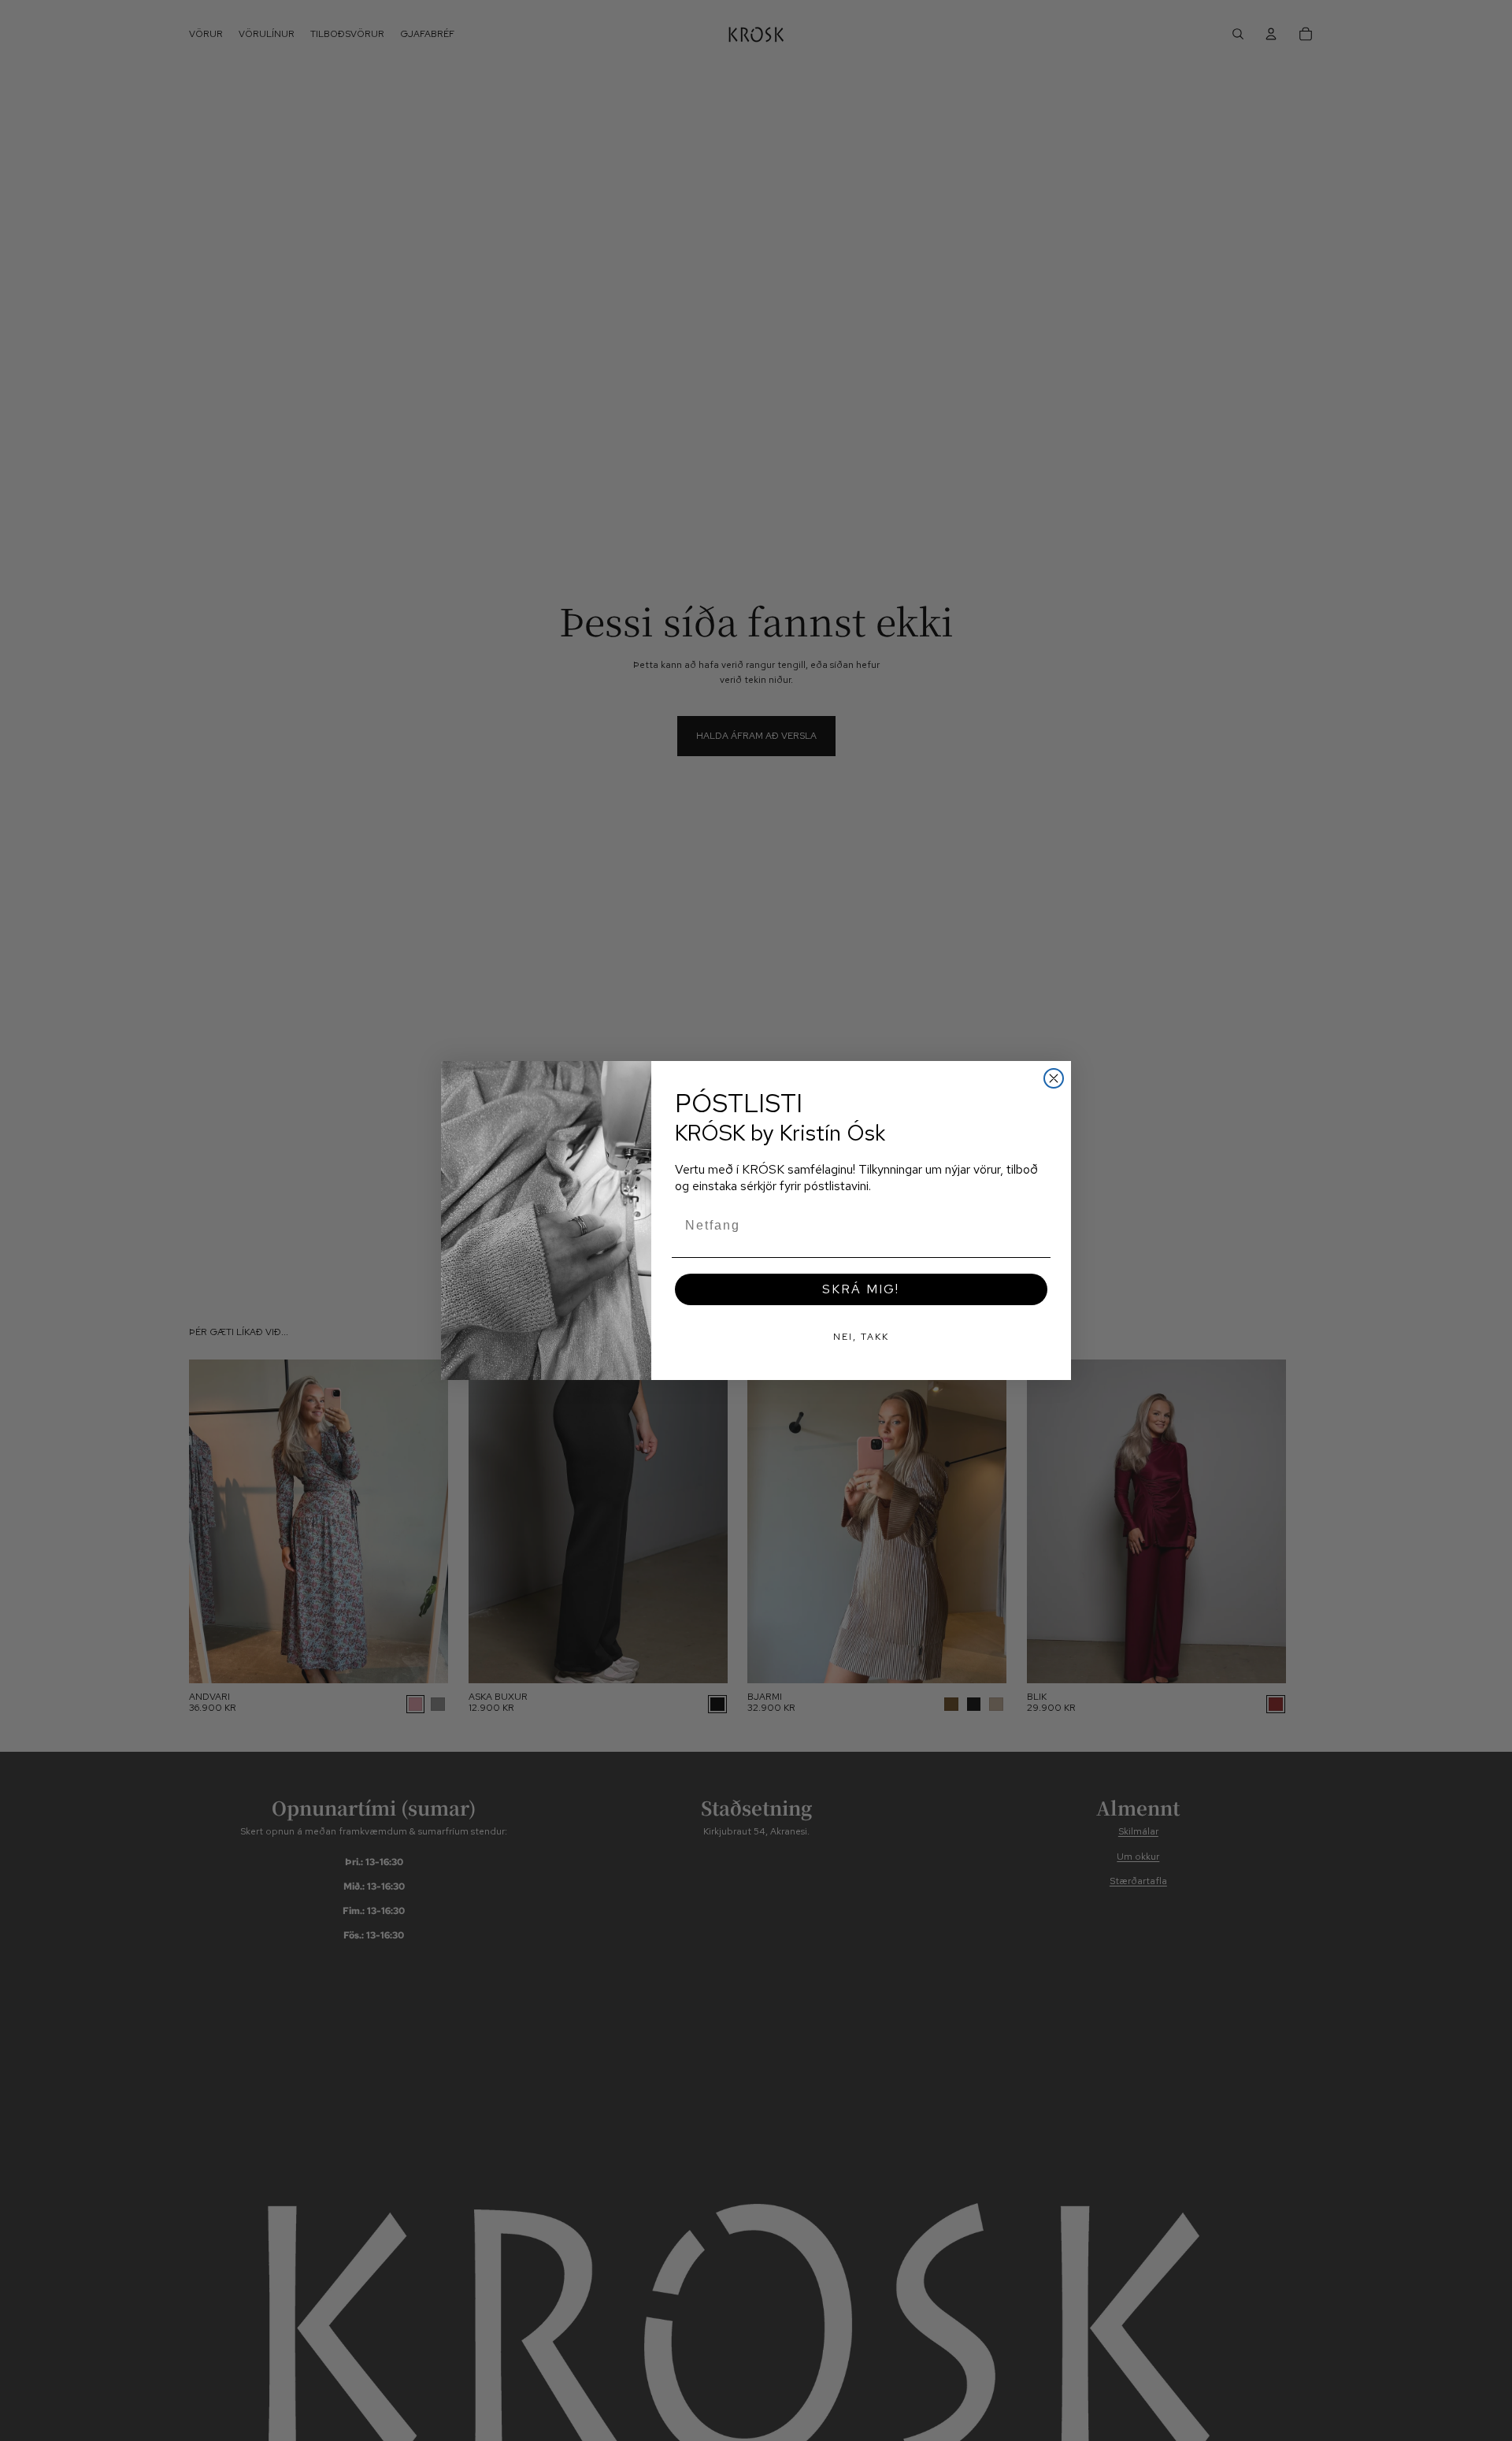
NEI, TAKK (861, 1337)
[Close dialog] (1054, 1078)
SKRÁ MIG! (861, 1289)
